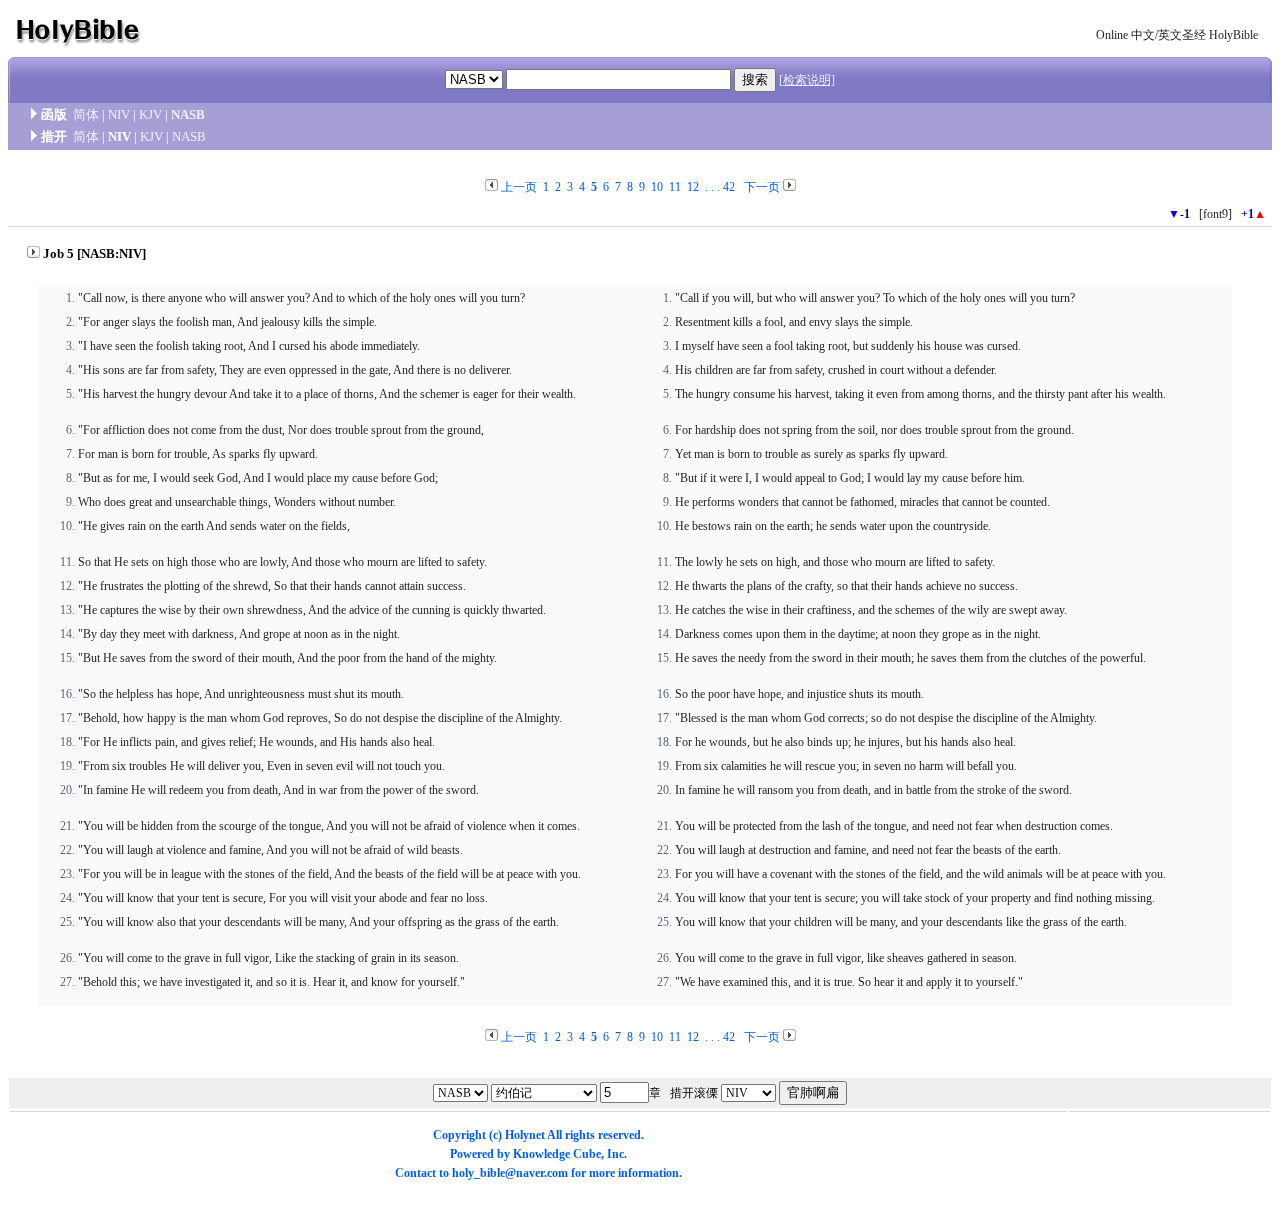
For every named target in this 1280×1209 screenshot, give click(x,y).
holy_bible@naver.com (510, 1173)
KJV (150, 114)
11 (675, 187)
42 (729, 187)
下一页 (762, 187)
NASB (188, 114)
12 (693, 187)
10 (657, 187)
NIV (119, 114)
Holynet (525, 1135)
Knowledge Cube (557, 1154)
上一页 (519, 187)
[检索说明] (807, 80)
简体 (86, 114)
